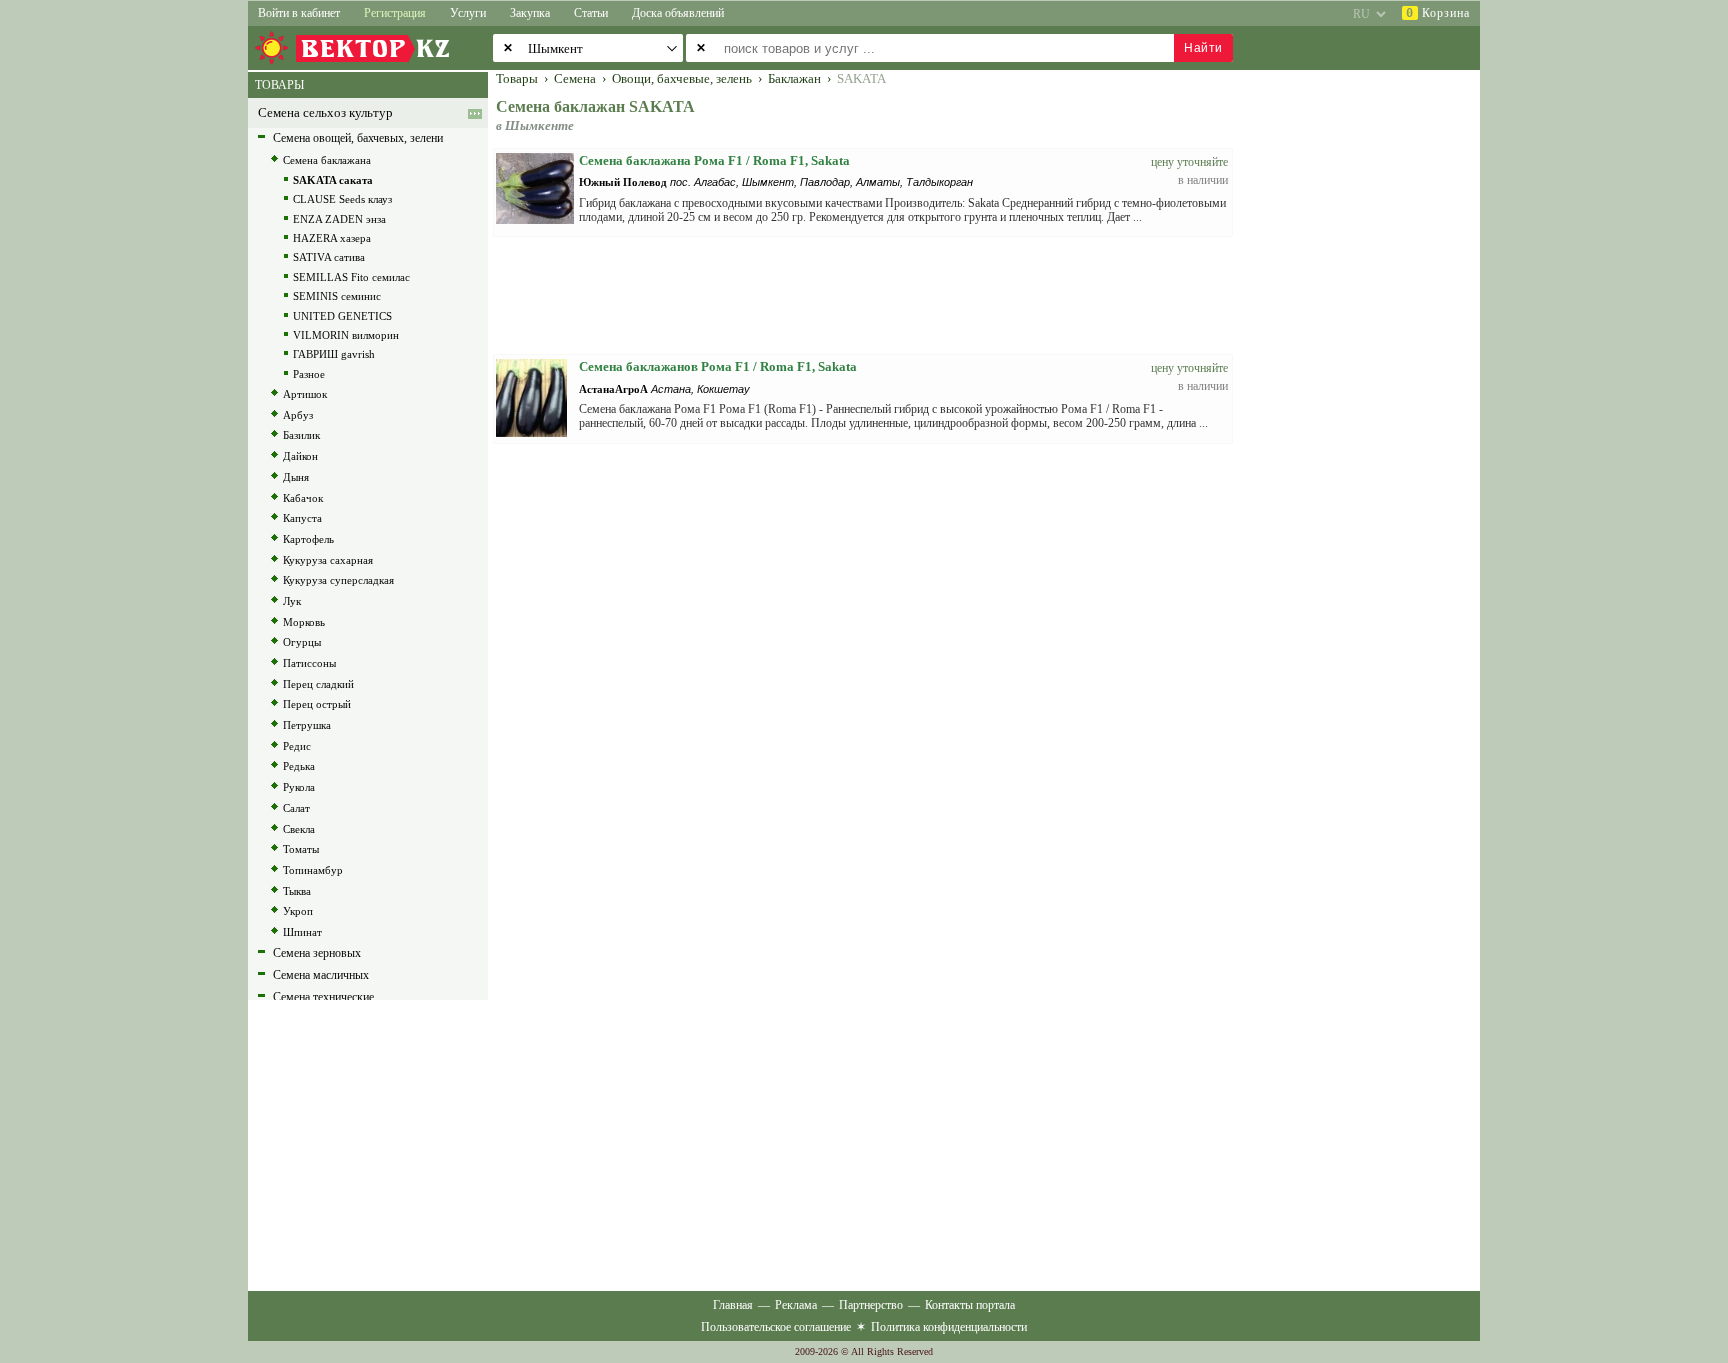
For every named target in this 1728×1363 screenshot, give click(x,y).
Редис (297, 746)
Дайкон (300, 456)
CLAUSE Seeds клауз (342, 199)
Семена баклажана (327, 160)
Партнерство (871, 1305)
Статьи (591, 13)
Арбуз (298, 415)
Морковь (304, 622)
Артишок (305, 394)
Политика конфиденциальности (949, 1327)
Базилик (301, 435)
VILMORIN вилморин (346, 335)
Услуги (468, 13)
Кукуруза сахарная (328, 560)
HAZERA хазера (332, 238)
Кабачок (303, 498)
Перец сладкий (318, 684)
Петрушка (307, 725)
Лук (292, 601)
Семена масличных (321, 975)
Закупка (530, 13)
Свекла (299, 829)
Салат (296, 808)
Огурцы (302, 642)
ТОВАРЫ (279, 85)
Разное (309, 374)
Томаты (301, 849)
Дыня (296, 477)
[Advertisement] (1369, 372)
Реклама (796, 1305)
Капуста (302, 518)
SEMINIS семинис (337, 296)
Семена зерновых (317, 953)
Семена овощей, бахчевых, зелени (358, 138)
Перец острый (317, 704)
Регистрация (395, 13)
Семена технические (323, 997)
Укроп (298, 911)
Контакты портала (970, 1305)
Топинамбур (313, 870)
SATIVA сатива (329, 257)
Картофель (308, 539)
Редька (299, 766)
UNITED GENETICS (342, 316)
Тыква (297, 891)
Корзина (1438, 13)
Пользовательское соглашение (776, 1327)
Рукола (299, 787)
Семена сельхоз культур (325, 113)
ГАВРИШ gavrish (334, 354)
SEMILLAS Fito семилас (351, 277)
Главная (733, 1305)
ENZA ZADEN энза (339, 219)
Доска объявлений (678, 13)
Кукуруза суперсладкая (338, 580)
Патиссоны (309, 663)
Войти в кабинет (299, 13)
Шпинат (302, 932)
